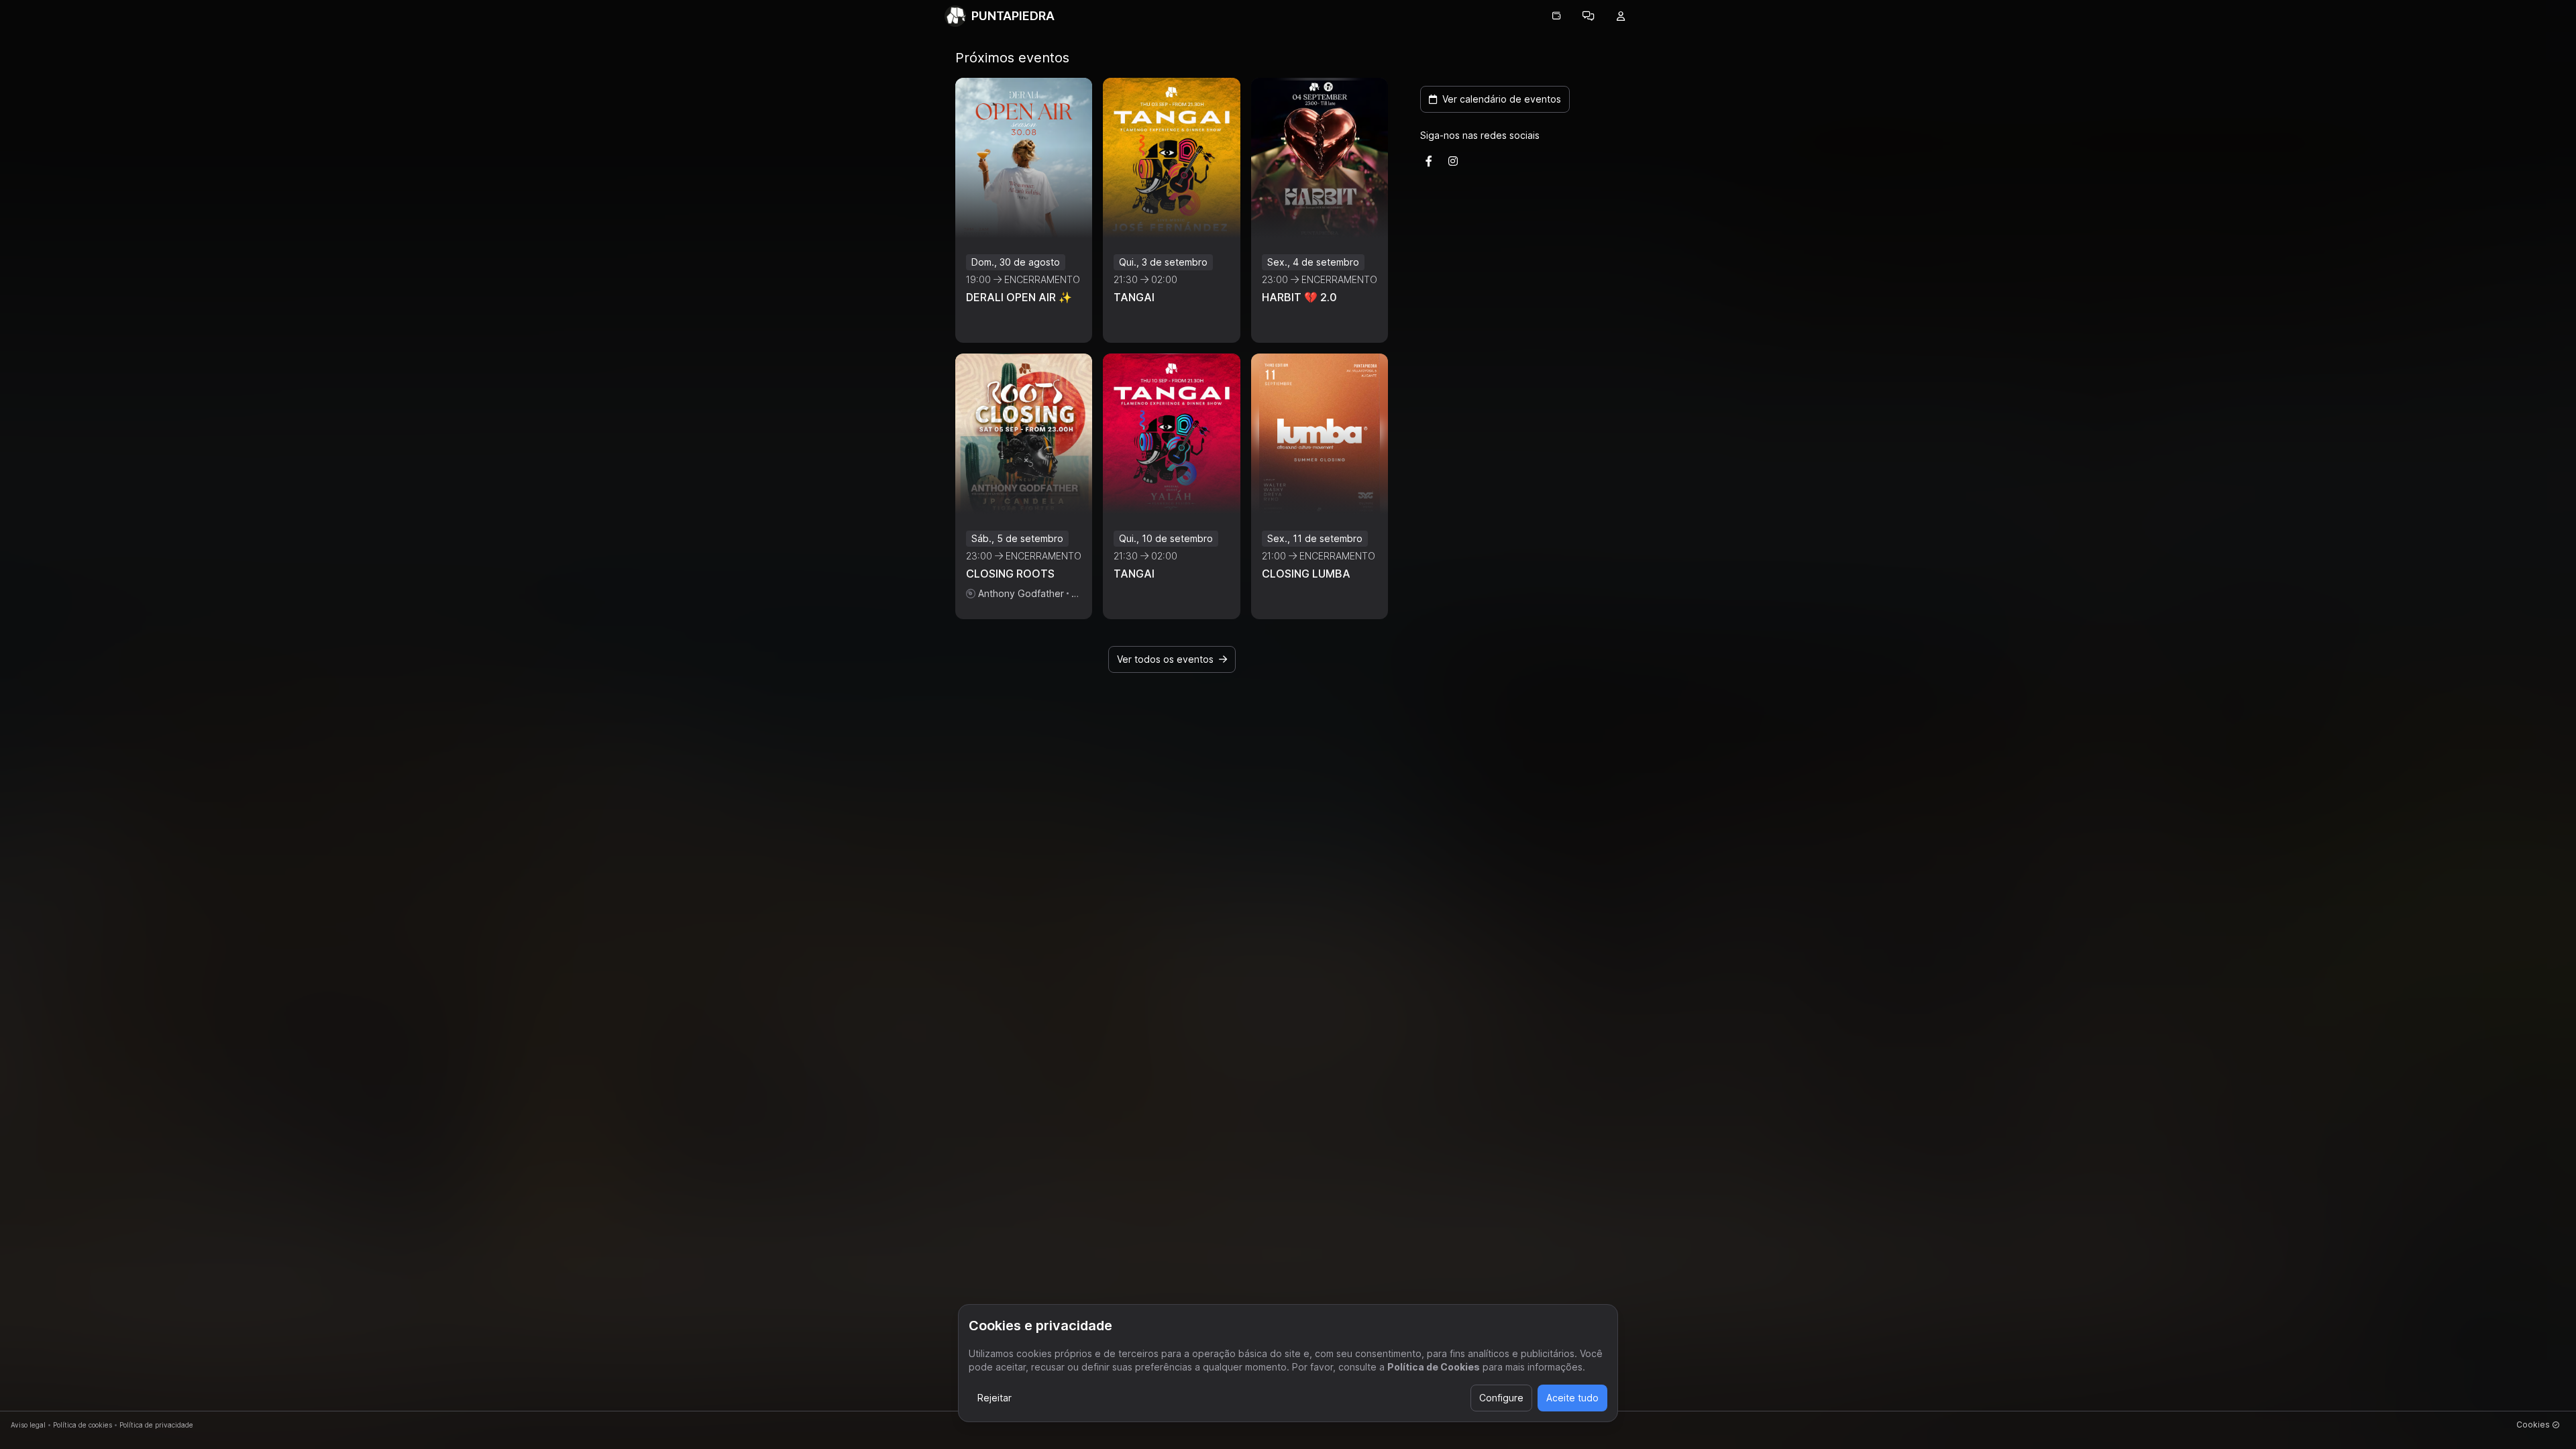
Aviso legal (28, 1425)
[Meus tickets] (1556, 16)
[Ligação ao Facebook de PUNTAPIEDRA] (1429, 161)
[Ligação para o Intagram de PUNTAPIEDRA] (1453, 161)
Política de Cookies (1434, 1367)
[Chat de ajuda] (1589, 16)
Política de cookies (83, 1425)
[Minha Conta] (1621, 16)
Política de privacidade (156, 1425)
